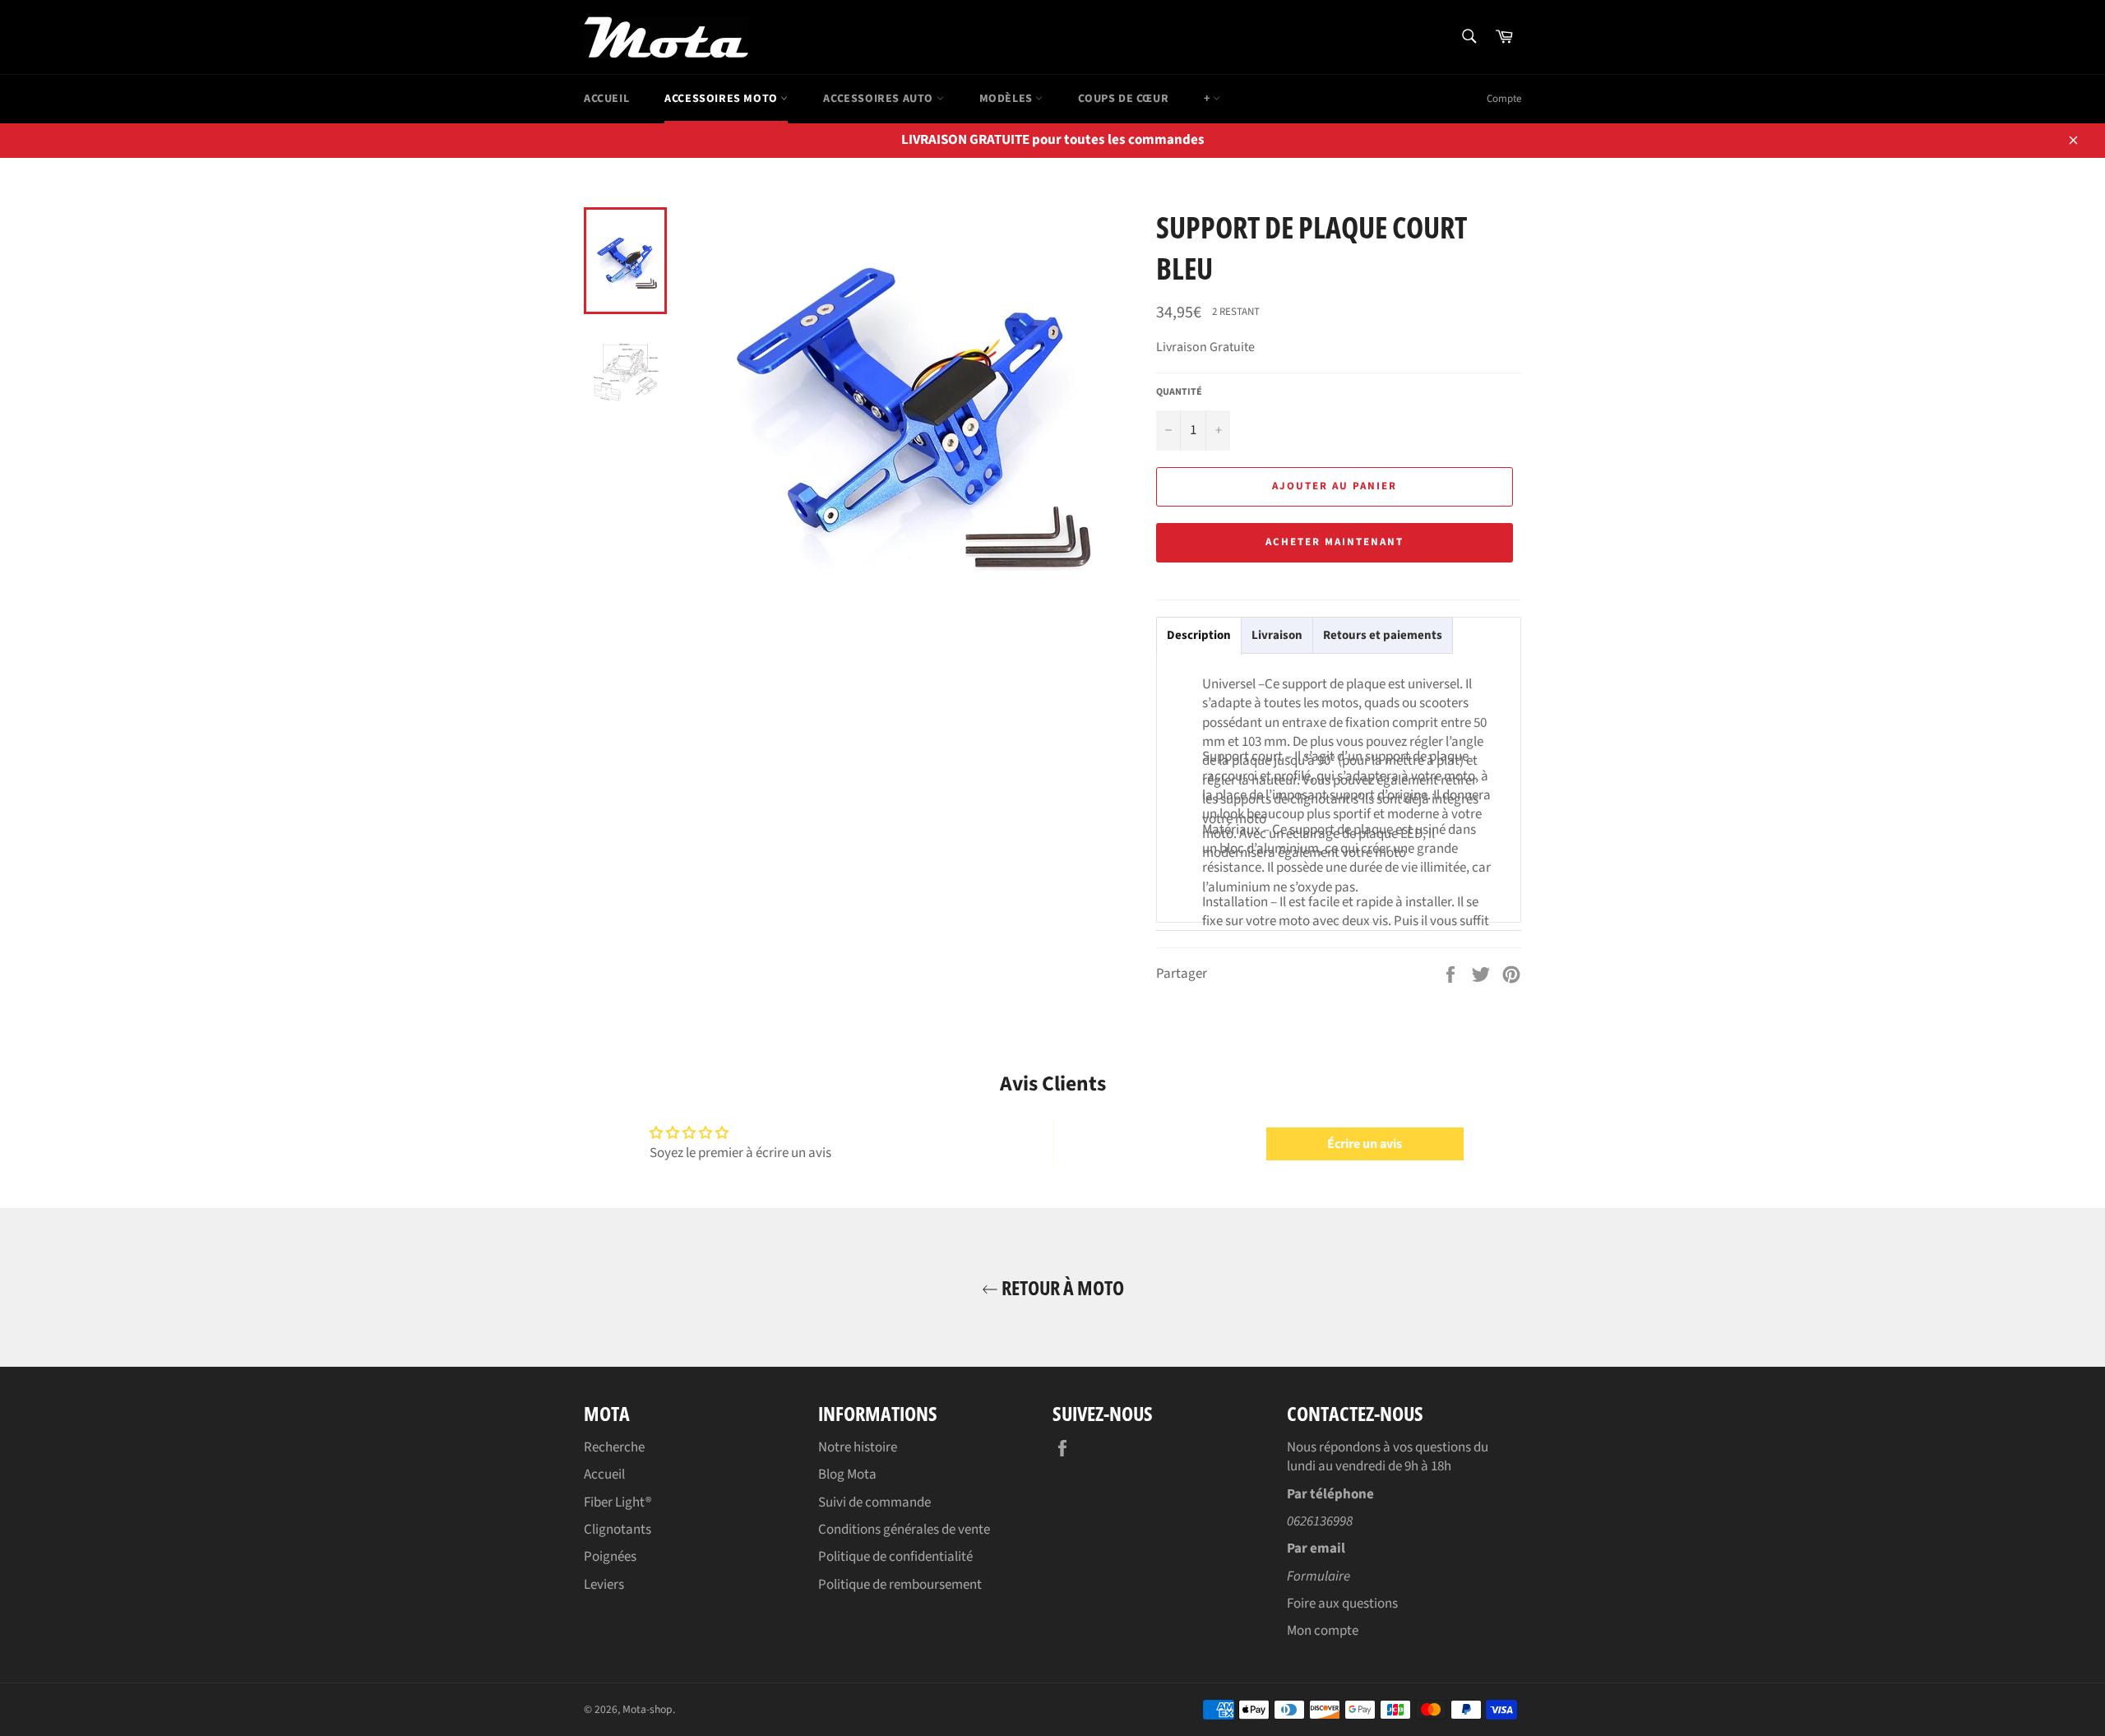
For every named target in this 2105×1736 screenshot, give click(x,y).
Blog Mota (847, 1474)
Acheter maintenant (1334, 542)
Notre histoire (858, 1447)
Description (1199, 635)
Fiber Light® (618, 1502)
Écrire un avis (1365, 1144)
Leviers (604, 1585)
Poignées (610, 1557)
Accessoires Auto (879, 99)
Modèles (1008, 99)
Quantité (1179, 392)
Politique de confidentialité (895, 1557)
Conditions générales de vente (904, 1530)
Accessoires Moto (722, 99)
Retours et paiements (1383, 635)
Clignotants (618, 1530)
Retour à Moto (1061, 1287)
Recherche (614, 1447)
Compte (1504, 99)
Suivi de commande (874, 1502)
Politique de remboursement (900, 1585)
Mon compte (1323, 1631)
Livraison (1277, 635)
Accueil (606, 99)
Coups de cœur (1123, 99)
